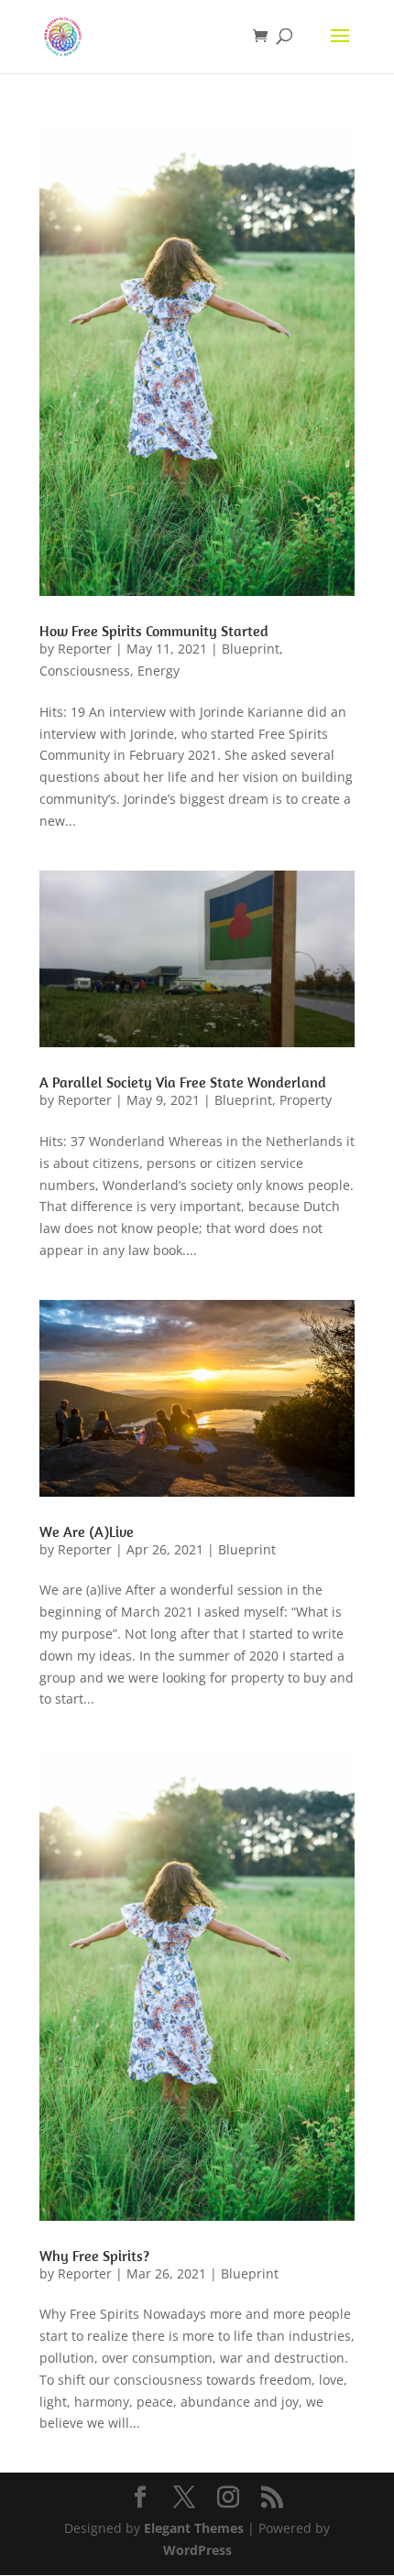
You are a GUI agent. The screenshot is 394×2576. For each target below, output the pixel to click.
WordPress (197, 2550)
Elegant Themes (194, 2528)
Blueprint (251, 649)
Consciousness (85, 671)
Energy (159, 671)
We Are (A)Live (87, 1532)
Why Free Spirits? (94, 2256)
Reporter (85, 649)
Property (306, 1100)
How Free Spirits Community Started (154, 631)
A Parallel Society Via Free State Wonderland (183, 1082)
